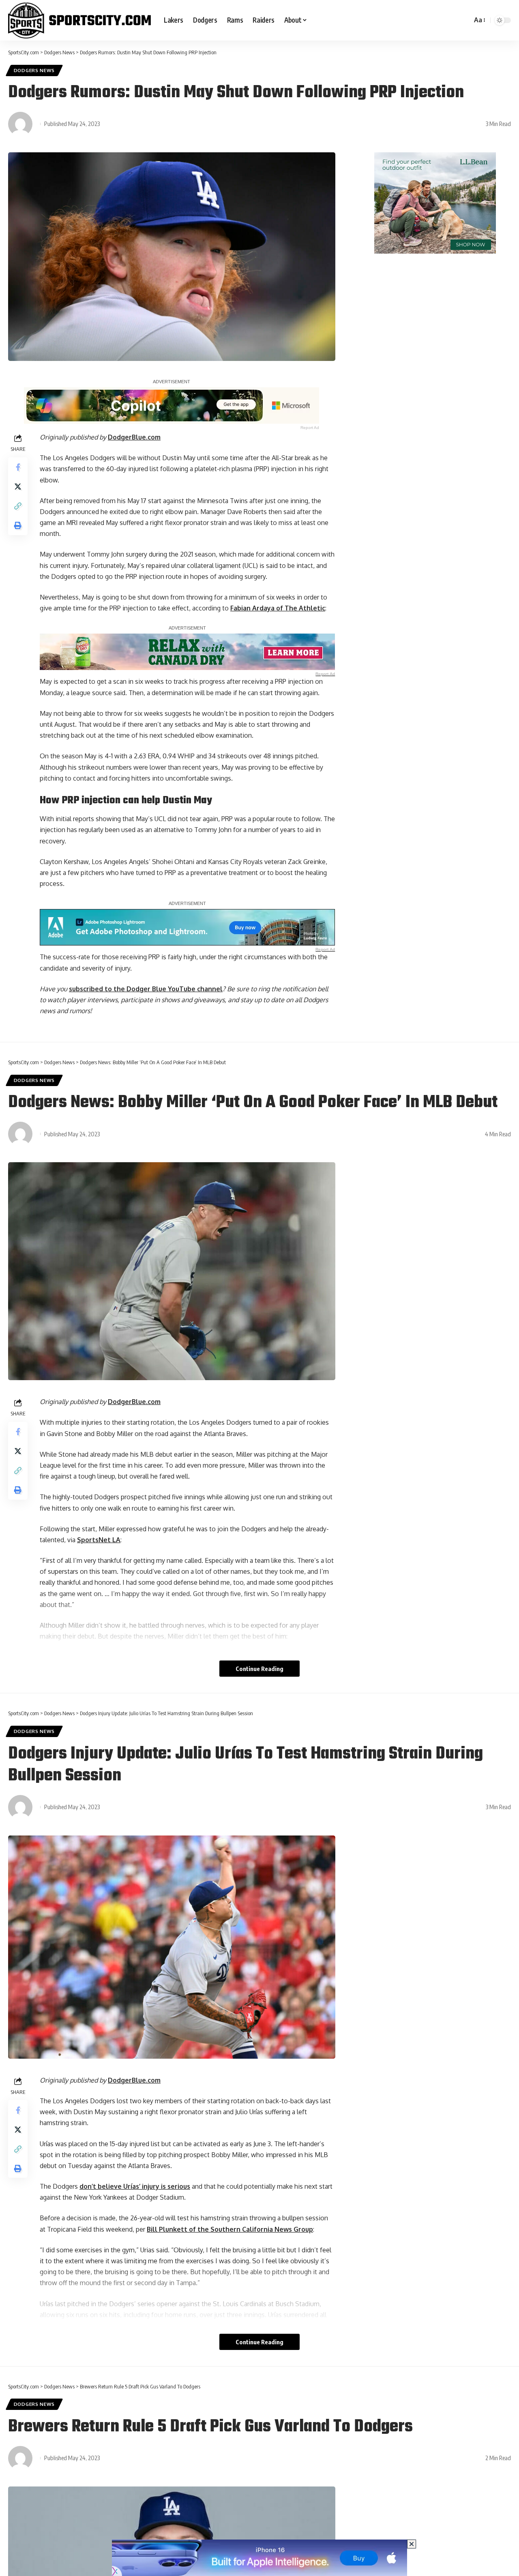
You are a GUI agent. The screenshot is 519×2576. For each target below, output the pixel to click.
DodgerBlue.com (134, 437)
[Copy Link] (18, 506)
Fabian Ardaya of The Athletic (278, 608)
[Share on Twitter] (18, 487)
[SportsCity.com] (79, 20)
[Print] (18, 525)
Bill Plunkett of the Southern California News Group (230, 2229)
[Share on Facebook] (18, 467)
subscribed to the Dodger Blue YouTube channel (146, 989)
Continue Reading (259, 1669)
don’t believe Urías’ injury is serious (135, 2186)
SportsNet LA (99, 1540)
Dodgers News (34, 70)
